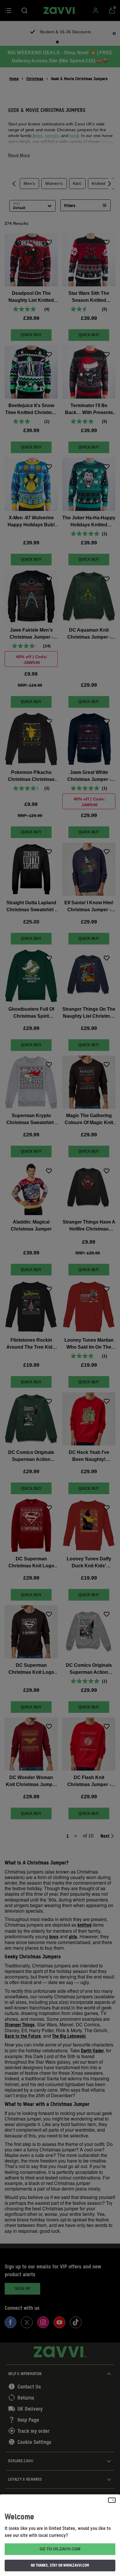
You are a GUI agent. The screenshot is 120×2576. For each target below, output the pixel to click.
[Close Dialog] (112, 2500)
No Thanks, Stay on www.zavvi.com (60, 2565)
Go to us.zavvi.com (60, 2549)
